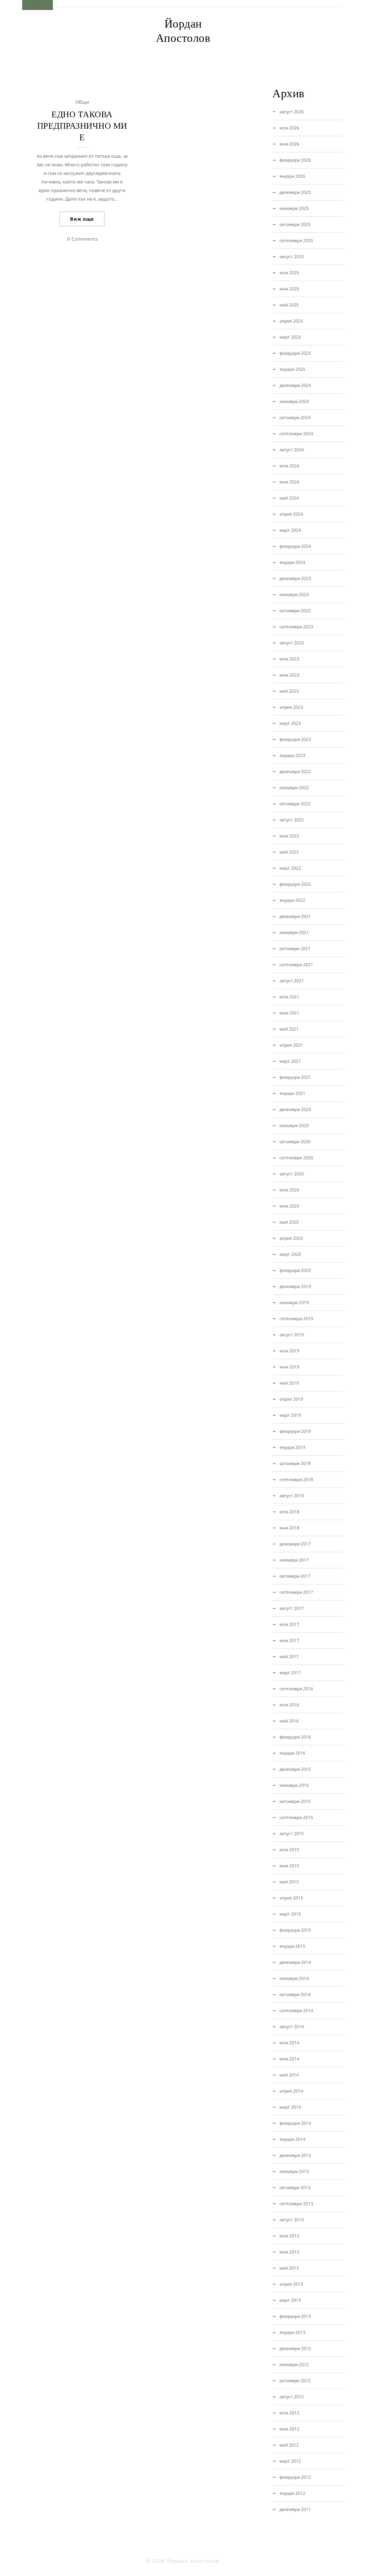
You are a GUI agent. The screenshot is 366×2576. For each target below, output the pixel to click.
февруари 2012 (295, 2477)
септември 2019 (296, 1319)
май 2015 (289, 1882)
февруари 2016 (295, 1737)
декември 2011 (295, 2509)
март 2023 (290, 723)
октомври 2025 (295, 224)
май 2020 (289, 1222)
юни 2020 (289, 1206)
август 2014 (292, 2027)
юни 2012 (289, 2429)
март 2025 (290, 337)
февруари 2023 (295, 739)
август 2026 (292, 112)
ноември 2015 (294, 1785)
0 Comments (83, 239)
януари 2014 (292, 2139)
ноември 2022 (294, 788)
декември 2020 (295, 1109)
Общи (82, 102)
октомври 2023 (295, 611)
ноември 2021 (294, 932)
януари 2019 (292, 1447)
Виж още (82, 219)
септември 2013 (296, 2204)
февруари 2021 (295, 1077)
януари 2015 (292, 1946)
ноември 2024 (294, 401)
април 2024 (291, 514)
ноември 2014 (294, 1978)
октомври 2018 (295, 1463)
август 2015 (292, 1833)
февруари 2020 (295, 1270)
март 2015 (290, 1914)
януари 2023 (292, 755)
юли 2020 (289, 1190)
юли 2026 (289, 128)
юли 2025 (289, 273)
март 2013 (290, 2300)
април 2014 (291, 2091)
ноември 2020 (294, 1125)
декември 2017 (295, 1544)
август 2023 (292, 643)
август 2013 (292, 2220)
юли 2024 (289, 466)
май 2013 (289, 2268)
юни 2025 (289, 289)
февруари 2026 (295, 160)
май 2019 (289, 1383)
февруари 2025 (295, 353)
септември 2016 (296, 1689)
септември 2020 (296, 1158)
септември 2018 (296, 1479)
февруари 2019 (295, 1431)
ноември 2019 (294, 1302)
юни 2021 (289, 1013)
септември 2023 (296, 627)
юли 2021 (289, 997)
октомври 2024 (295, 417)
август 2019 (292, 1335)
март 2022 (290, 868)
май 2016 (289, 1721)
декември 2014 (295, 1962)
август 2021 (292, 981)
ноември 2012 (294, 2364)
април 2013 (291, 2284)
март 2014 (290, 2107)
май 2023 (289, 691)
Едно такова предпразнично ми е (82, 126)
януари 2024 (292, 562)
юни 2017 (289, 1640)
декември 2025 (295, 192)
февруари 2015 (295, 1930)
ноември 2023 (294, 594)
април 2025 (291, 321)
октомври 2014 (295, 1994)
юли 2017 (289, 1624)
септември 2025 (296, 240)
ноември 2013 (294, 2171)
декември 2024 (295, 385)
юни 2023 (289, 675)
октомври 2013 (295, 2187)
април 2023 (291, 707)
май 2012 (289, 2445)
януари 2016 (292, 1753)
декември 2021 (295, 916)
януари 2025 (292, 369)
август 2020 (292, 1174)
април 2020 (291, 1238)
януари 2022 (292, 900)
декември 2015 (295, 1769)
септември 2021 (296, 965)
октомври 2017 (295, 1576)
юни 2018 (289, 1528)
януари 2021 (292, 1093)
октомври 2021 (295, 948)
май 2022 (289, 852)
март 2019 (290, 1415)
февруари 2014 (295, 2123)
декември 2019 (295, 1286)
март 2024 (290, 530)
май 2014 (289, 2075)
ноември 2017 (294, 1560)
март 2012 (290, 2461)
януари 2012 (292, 2493)
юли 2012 (289, 2413)
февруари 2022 (295, 884)
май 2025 (289, 305)
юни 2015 (289, 1866)
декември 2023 (295, 578)
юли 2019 (289, 1351)
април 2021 (291, 1045)
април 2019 (291, 1399)
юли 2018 (289, 1512)
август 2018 (292, 1496)
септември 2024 (296, 434)
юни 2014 (289, 2059)
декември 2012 (295, 2348)
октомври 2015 (295, 1801)
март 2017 (290, 1673)
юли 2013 (289, 2236)
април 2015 (291, 1898)
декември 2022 (295, 771)
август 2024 (292, 450)
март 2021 (290, 1061)
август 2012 (292, 2397)
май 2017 (289, 1656)
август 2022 (292, 820)
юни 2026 (289, 144)
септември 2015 (296, 1817)
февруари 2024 (295, 546)
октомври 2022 (295, 804)
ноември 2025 (294, 208)
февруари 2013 (295, 2316)
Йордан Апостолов (183, 31)
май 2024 (289, 498)
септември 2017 (296, 1592)
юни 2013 (289, 2252)
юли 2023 (289, 659)
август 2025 (292, 257)
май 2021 (289, 1029)
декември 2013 (295, 2155)
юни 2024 (289, 482)
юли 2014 (289, 2043)
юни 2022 (289, 836)
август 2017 (292, 1608)
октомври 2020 (295, 1142)
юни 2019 (289, 1367)
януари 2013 (292, 2332)
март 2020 (290, 1254)
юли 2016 (289, 1705)
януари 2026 (292, 176)
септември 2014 (296, 2010)
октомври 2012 (295, 2381)
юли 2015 (289, 1850)
